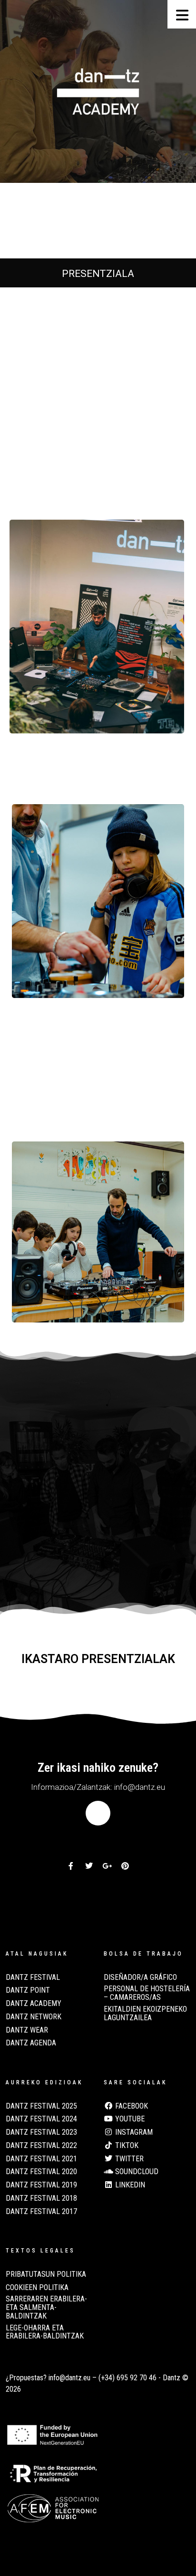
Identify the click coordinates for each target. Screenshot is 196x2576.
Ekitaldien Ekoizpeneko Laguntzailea (145, 2014)
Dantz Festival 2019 (41, 2185)
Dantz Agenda (31, 2043)
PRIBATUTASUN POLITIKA (46, 2274)
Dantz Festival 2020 (41, 2172)
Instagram (133, 2132)
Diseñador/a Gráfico (140, 1977)
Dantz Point (28, 1990)
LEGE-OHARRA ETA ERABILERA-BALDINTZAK (45, 2332)
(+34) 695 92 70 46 (127, 2378)
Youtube (129, 2119)
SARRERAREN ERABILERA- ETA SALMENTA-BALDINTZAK (46, 2307)
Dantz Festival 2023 (41, 2132)
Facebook (131, 2106)
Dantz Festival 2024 (41, 2119)
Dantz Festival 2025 (41, 2106)
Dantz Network (34, 2017)
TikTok (126, 2146)
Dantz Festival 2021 (41, 2159)
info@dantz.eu (69, 2378)
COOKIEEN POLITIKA (37, 2288)
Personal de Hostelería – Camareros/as (147, 1993)
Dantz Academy (34, 2004)
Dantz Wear (27, 2030)
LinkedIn (129, 2185)
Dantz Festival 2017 (41, 2212)
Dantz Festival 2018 (41, 2198)
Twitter (128, 2159)
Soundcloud (136, 2172)
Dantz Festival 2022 (41, 2146)
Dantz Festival (33, 1977)
